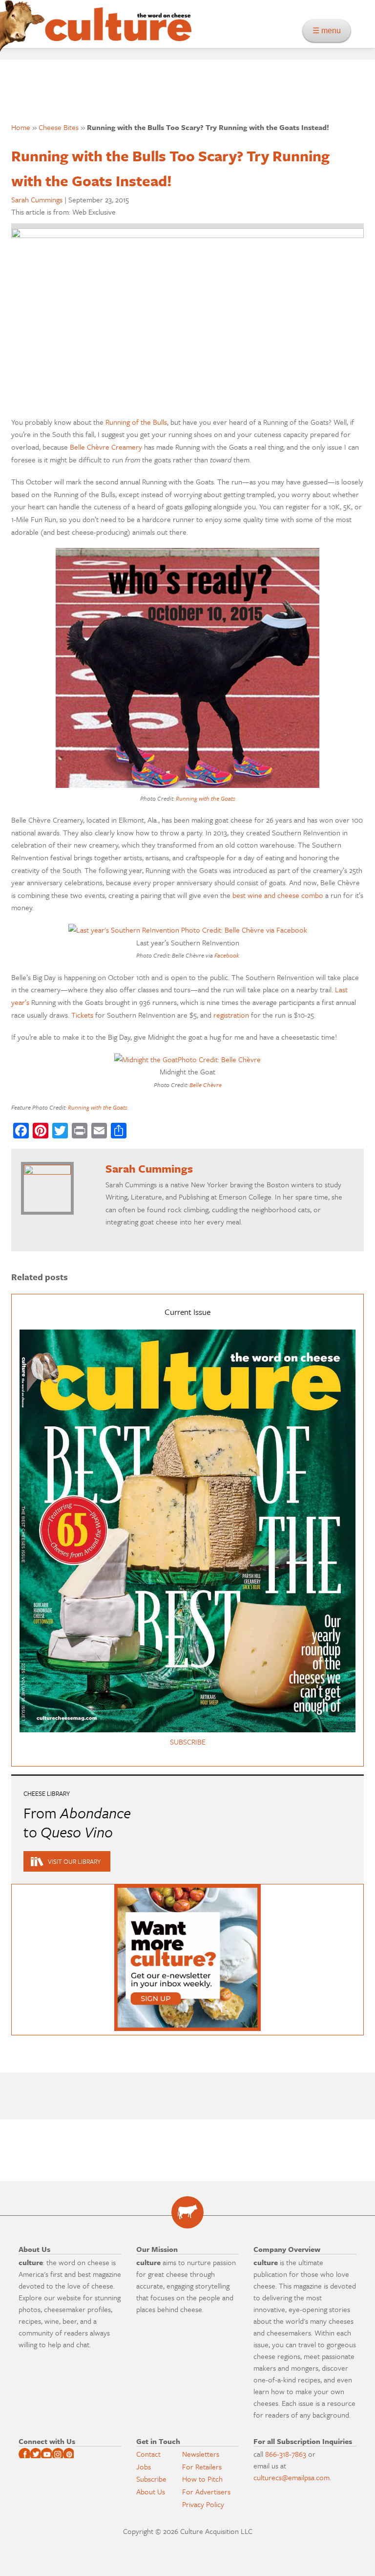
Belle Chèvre (206, 1085)
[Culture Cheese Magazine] (187, 2212)
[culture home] (118, 33)
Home (21, 127)
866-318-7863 (286, 2454)
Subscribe (151, 2479)
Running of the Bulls (136, 422)
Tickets (82, 1015)
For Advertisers (206, 2491)
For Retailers (202, 2467)
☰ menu (330, 31)
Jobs (144, 2467)
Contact (148, 2454)
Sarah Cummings (37, 199)
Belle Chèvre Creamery (106, 447)
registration (231, 1015)
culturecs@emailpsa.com (292, 2477)
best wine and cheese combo (278, 895)
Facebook (227, 955)
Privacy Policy (203, 2504)
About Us (151, 2491)
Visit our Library (74, 1861)
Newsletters (201, 2454)
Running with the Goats (206, 798)
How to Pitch (202, 2479)
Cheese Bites (59, 127)
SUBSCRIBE (188, 1742)
